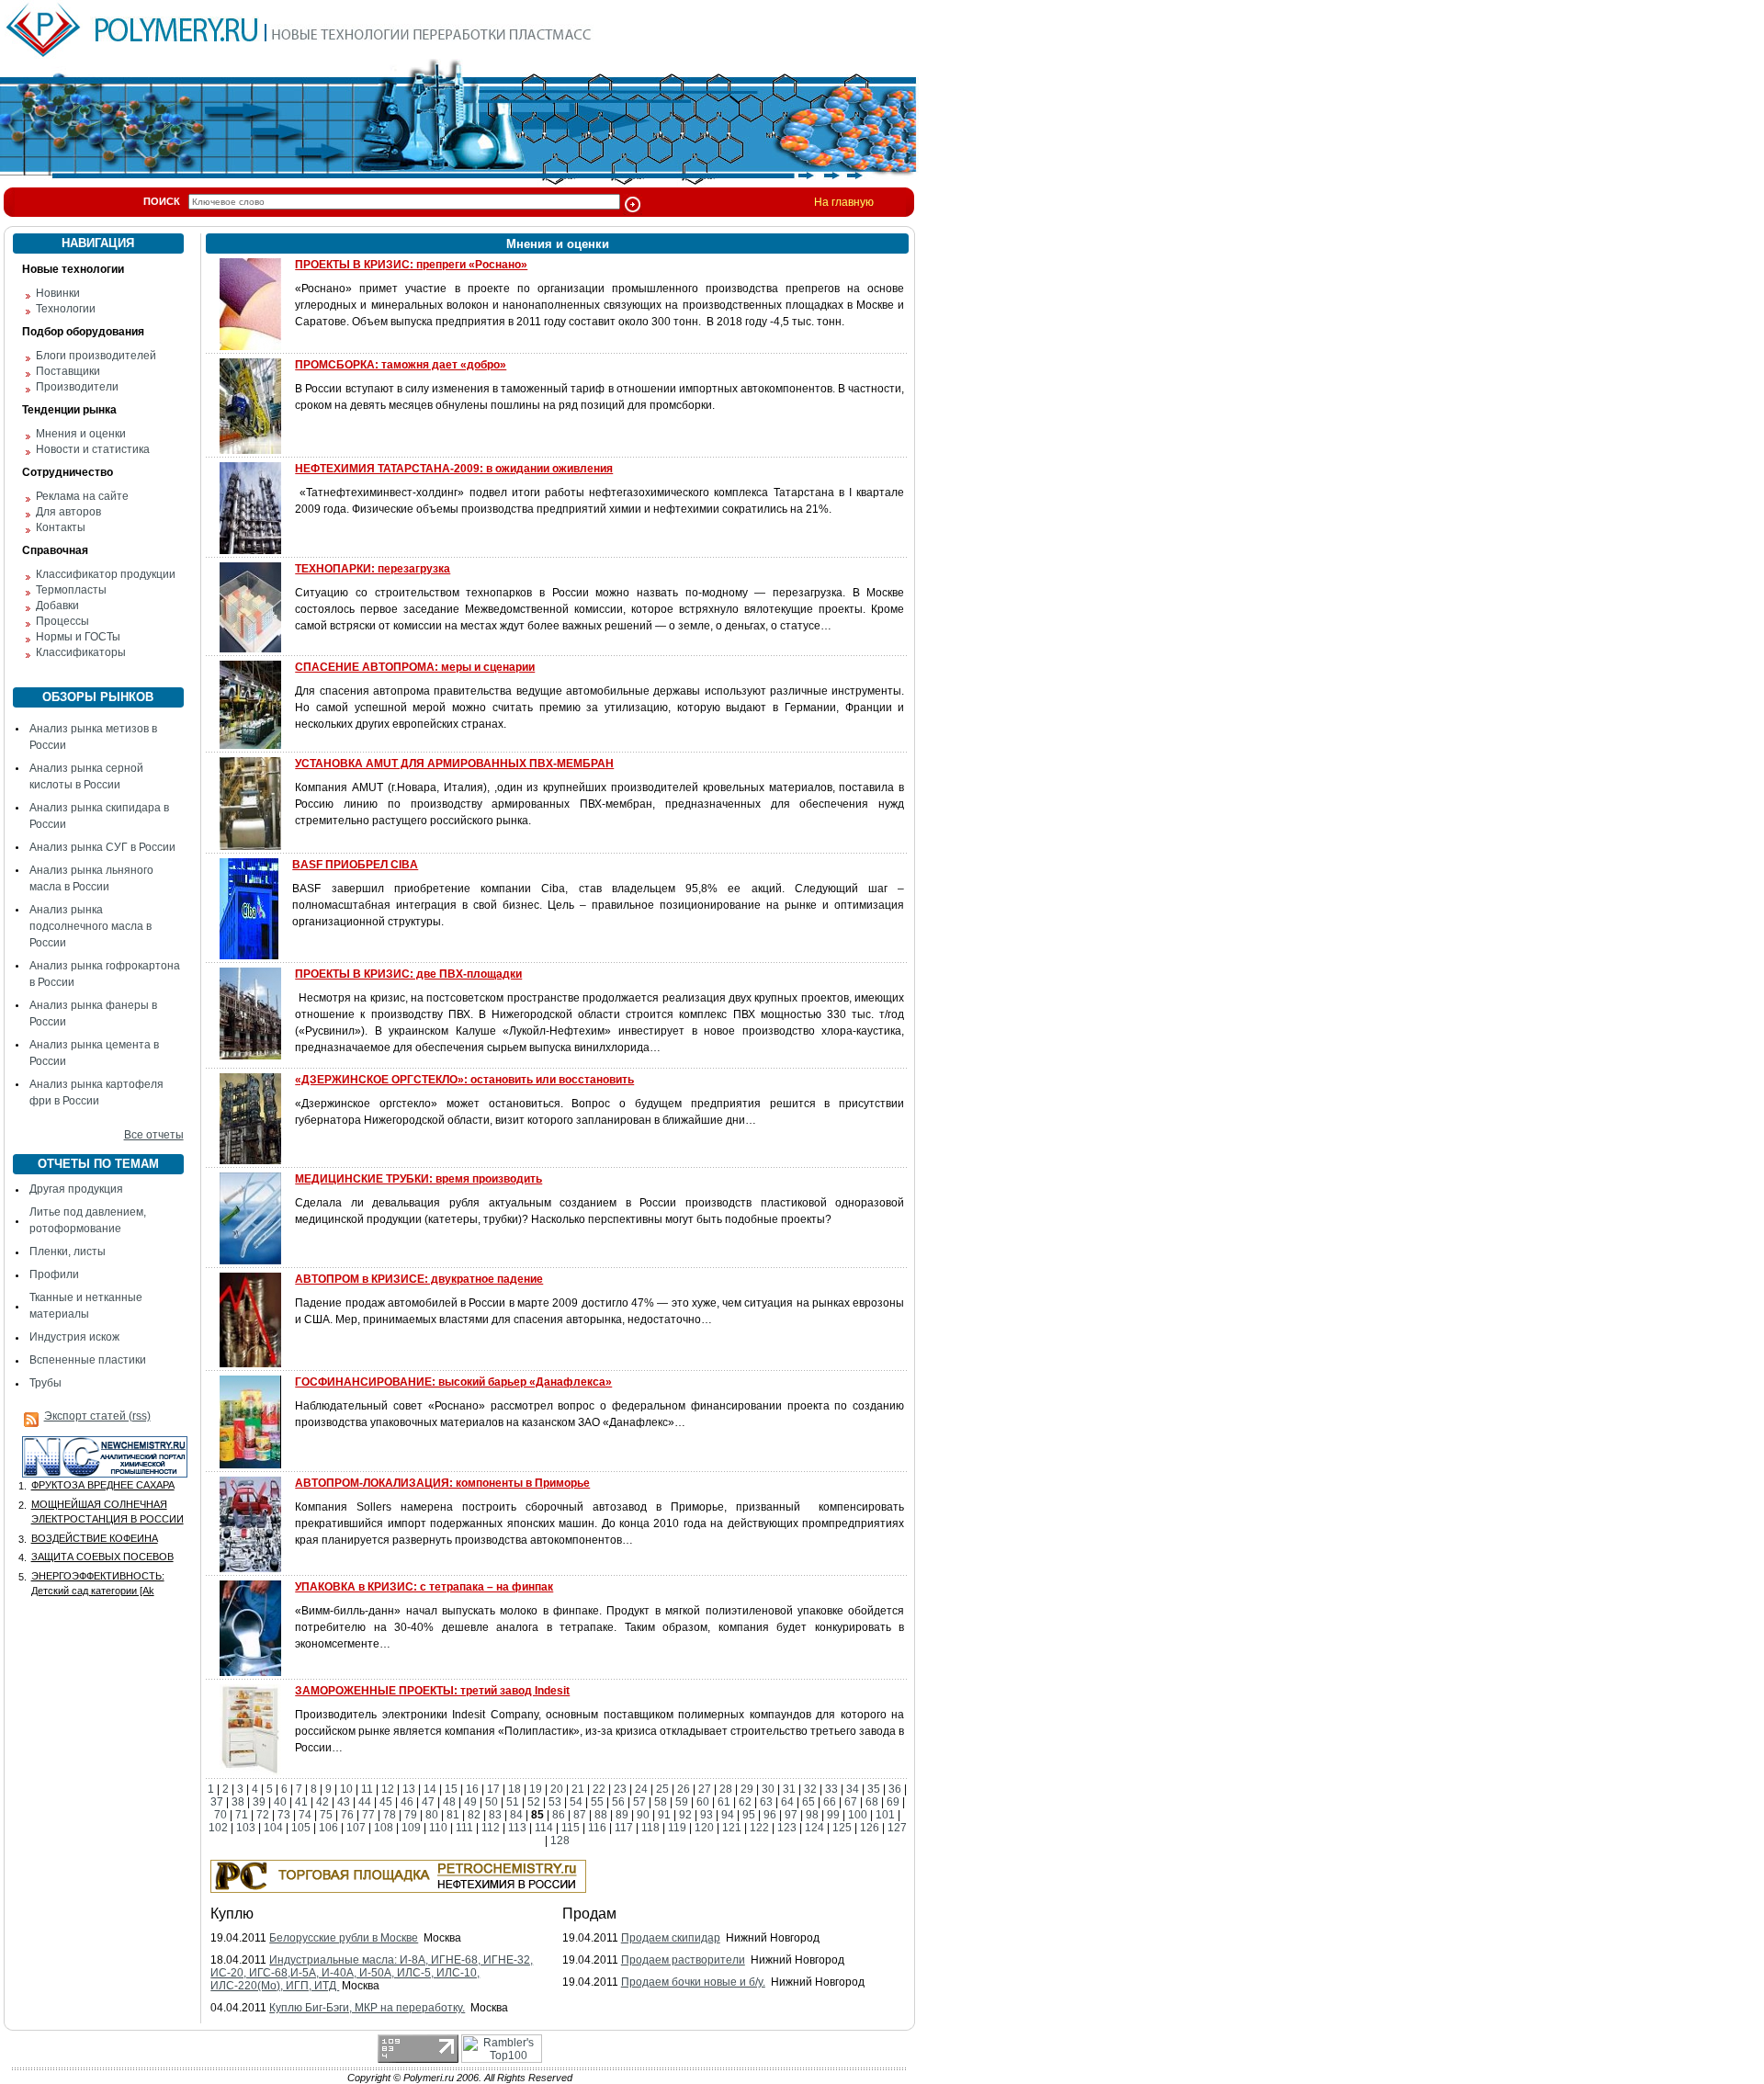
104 (273, 1828)
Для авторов (68, 512)
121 (732, 1828)
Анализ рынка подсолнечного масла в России (90, 926)
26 (684, 1789)
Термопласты (71, 590)
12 (388, 1789)
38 (238, 1802)
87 (580, 1815)
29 (747, 1789)
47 (428, 1802)
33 (831, 1789)
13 (409, 1789)
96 (770, 1815)
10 (346, 1789)
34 (853, 1789)
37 (217, 1802)
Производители (77, 387)
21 (578, 1789)
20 (557, 1789)
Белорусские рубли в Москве (344, 1938)
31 (789, 1789)
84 (516, 1815)
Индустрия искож (74, 1337)
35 (874, 1789)
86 (559, 1815)
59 (682, 1802)
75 (326, 1815)
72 (263, 1815)
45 (386, 1802)
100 (858, 1815)
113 (517, 1828)
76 (347, 1815)
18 (514, 1789)
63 (766, 1802)
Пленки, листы (68, 1252)
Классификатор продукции (106, 574)
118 (650, 1828)
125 (842, 1828)
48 (449, 1802)
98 (812, 1815)
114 (544, 1828)
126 (870, 1828)
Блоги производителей (96, 356)
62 (745, 1802)
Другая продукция (76, 1189)
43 (344, 1802)
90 (643, 1815)
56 (618, 1802)
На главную (844, 202)
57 (639, 1802)
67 (851, 1802)
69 (893, 1802)
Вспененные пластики (88, 1360)
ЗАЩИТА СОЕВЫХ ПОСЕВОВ (102, 1557)
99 (833, 1815)
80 (432, 1815)
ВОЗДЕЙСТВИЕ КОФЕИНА (95, 1538)
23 (620, 1789)
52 (534, 1802)
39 (259, 1802)
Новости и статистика (93, 449)
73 (284, 1815)
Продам (589, 1914)
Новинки (58, 293)
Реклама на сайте (82, 496)
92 (685, 1815)
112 (491, 1828)
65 (808, 1802)
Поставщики (68, 371)
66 (830, 1802)
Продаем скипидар (671, 1938)
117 (624, 1828)
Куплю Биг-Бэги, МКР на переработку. (367, 2008)
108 (384, 1828)
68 (872, 1802)
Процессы (62, 621)
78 (390, 1815)
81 (453, 1815)
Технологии (66, 309)
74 (305, 1815)
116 (597, 1828)
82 (474, 1815)
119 (677, 1828)
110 (438, 1828)
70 (220, 1815)
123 (787, 1828)
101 (885, 1815)
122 (759, 1828)
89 (622, 1815)
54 (576, 1802)
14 (430, 1789)
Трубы (45, 1383)
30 (768, 1789)
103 (246, 1828)
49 (470, 1802)
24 (641, 1789)
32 (810, 1789)
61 (724, 1802)
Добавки (57, 606)
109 (411, 1828)
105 (301, 1828)
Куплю (232, 1914)
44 (365, 1802)
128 (560, 1840)
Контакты (61, 527)
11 (367, 1789)
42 (322, 1802)
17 (493, 1789)
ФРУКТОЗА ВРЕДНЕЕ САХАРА (103, 1485)
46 (407, 1802)
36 (895, 1789)
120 (704, 1828)
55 (597, 1802)
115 (571, 1828)
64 (787, 1802)
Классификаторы (81, 652)
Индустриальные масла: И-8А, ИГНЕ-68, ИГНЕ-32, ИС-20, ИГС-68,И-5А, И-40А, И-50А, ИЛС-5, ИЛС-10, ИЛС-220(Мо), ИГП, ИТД (372, 1973)
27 (705, 1789)
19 (536, 1789)
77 (368, 1815)
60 (703, 1802)
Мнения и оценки (81, 434)
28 (726, 1789)
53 (555, 1802)
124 (814, 1828)
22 (599, 1789)
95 (749, 1815)
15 (451, 1789)
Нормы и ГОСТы (78, 637)
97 (791, 1815)
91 (664, 1815)
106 (328, 1828)
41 (301, 1802)
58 (661, 1802)
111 (464, 1828)
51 (513, 1802)
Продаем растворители (683, 1960)
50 (492, 1802)
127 (897, 1828)
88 (601, 1815)
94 (728, 1815)
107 (356, 1828)
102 (218, 1828)
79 (411, 1815)
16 (472, 1789)
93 (707, 1815)
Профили (54, 1274)
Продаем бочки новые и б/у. (693, 1982)
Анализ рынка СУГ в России (102, 847)
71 (242, 1815)
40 (280, 1802)
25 (662, 1789)
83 (495, 1815)
